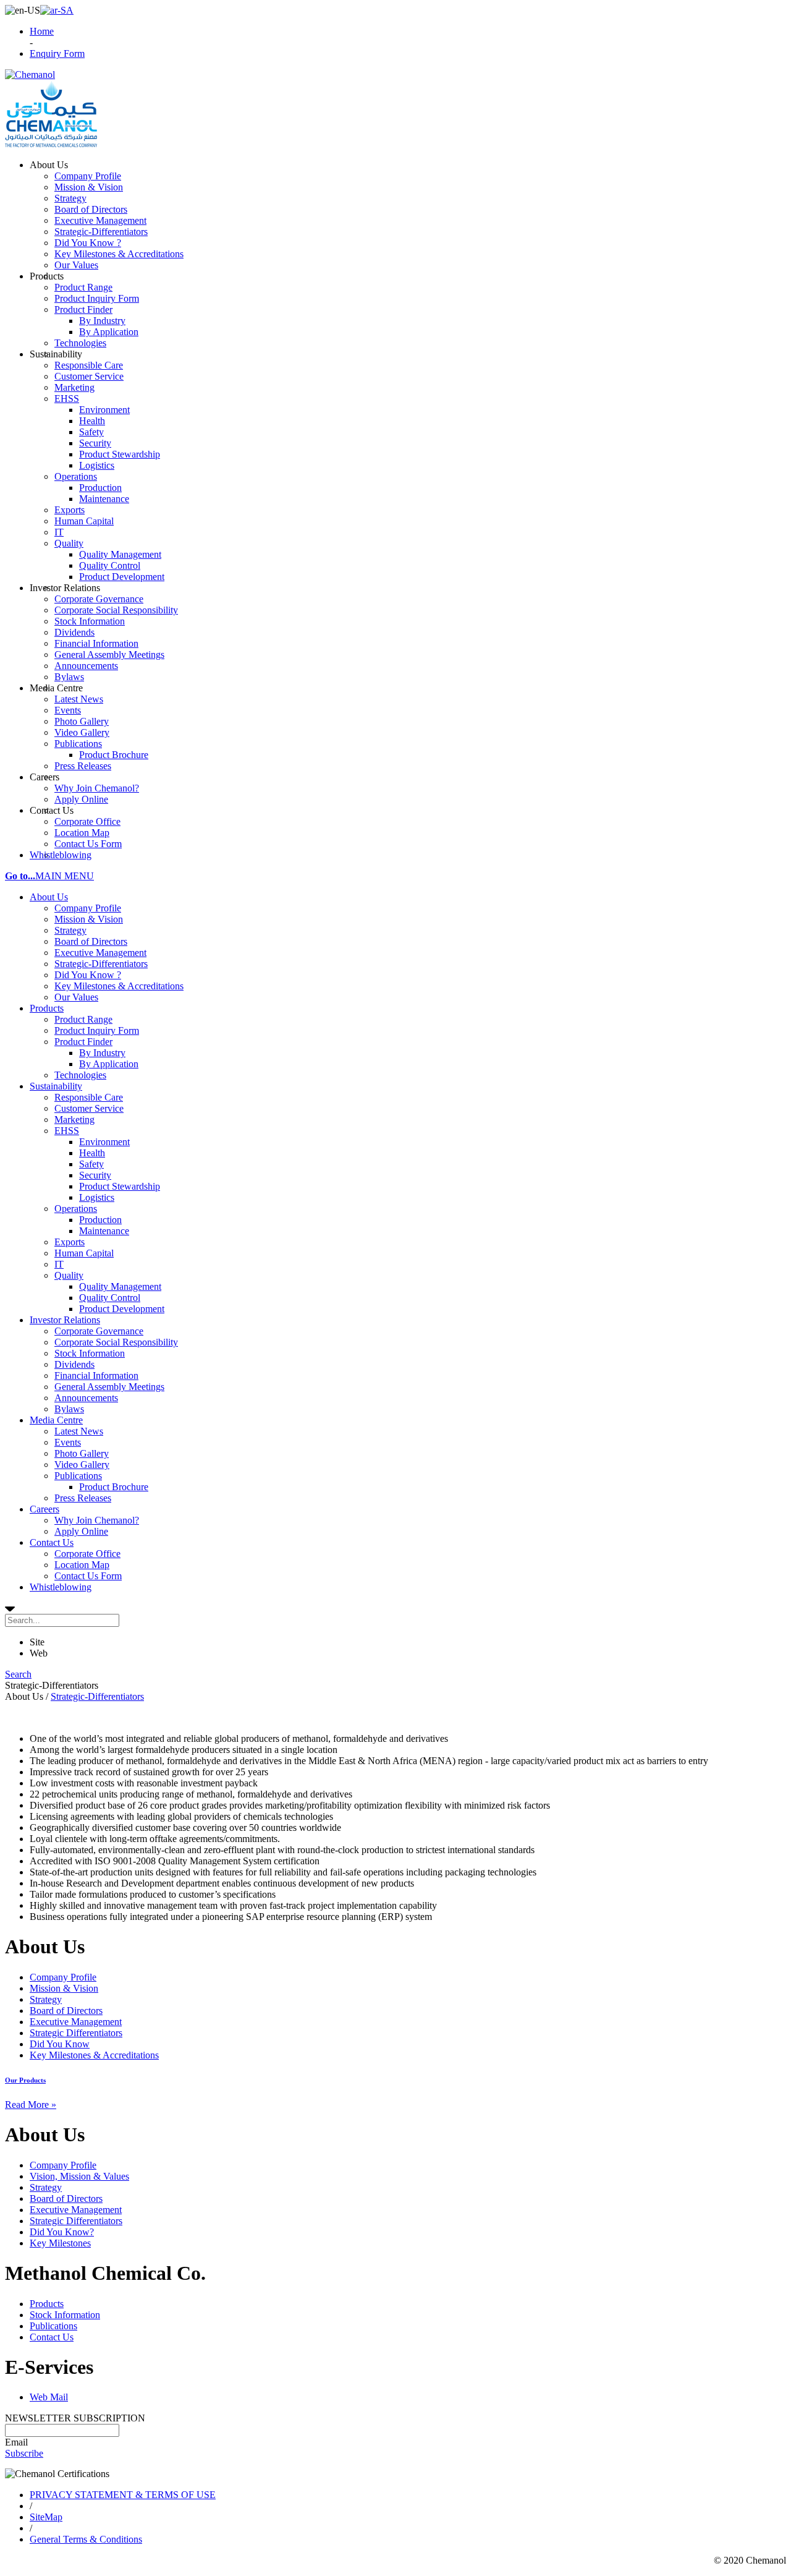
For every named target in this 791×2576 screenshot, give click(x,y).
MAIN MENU (65, 876)
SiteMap (46, 2517)
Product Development (122, 1309)
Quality (69, 1275)
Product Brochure (114, 1487)
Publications (78, 1476)
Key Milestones (60, 2243)
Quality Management (120, 1286)
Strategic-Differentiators (101, 964)
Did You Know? (62, 2232)
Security (95, 1175)
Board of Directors (91, 941)
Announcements (86, 1398)
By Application (109, 1064)
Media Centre (56, 1420)
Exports (70, 1242)
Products (47, 1008)
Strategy (70, 930)
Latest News (79, 1431)
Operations (76, 1209)
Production (100, 1220)
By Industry (102, 1053)
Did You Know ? (88, 975)
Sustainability (56, 1086)
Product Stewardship (120, 1186)
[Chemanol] (30, 75)
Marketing (74, 1120)
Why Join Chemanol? (97, 1520)
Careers (44, 1509)
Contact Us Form (88, 1576)
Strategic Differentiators (76, 2033)
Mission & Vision (89, 919)
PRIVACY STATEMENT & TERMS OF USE (123, 2495)
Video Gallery (82, 1465)
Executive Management (100, 953)
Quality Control (110, 1298)
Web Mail (49, 2397)
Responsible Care (89, 1097)
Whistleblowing (61, 1587)
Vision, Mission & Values (79, 2176)
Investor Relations (65, 1320)
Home (42, 31)
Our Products (25, 2080)
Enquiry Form (57, 53)
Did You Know (60, 2044)
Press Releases (83, 1498)
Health (92, 1153)
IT (59, 1264)
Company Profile (88, 908)
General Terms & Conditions (86, 2539)
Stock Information (90, 1353)
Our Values (76, 997)
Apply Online (81, 1531)
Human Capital (84, 1253)
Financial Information (96, 1375)
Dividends (74, 1364)
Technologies (80, 1075)
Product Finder (83, 1042)
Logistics (97, 1197)
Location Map (82, 1565)
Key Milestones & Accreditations (119, 986)
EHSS (67, 1131)
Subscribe (24, 2453)
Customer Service (89, 1108)
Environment (104, 1142)
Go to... (20, 876)
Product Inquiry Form (97, 1030)
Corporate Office (87, 1554)
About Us (49, 897)
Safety (91, 1164)
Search (18, 1674)
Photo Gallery (82, 1453)
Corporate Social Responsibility (116, 1342)
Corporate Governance (99, 1331)
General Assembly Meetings (109, 1387)
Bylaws (69, 1409)
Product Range (83, 1019)
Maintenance (104, 1231)
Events (68, 1442)
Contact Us (52, 1542)
